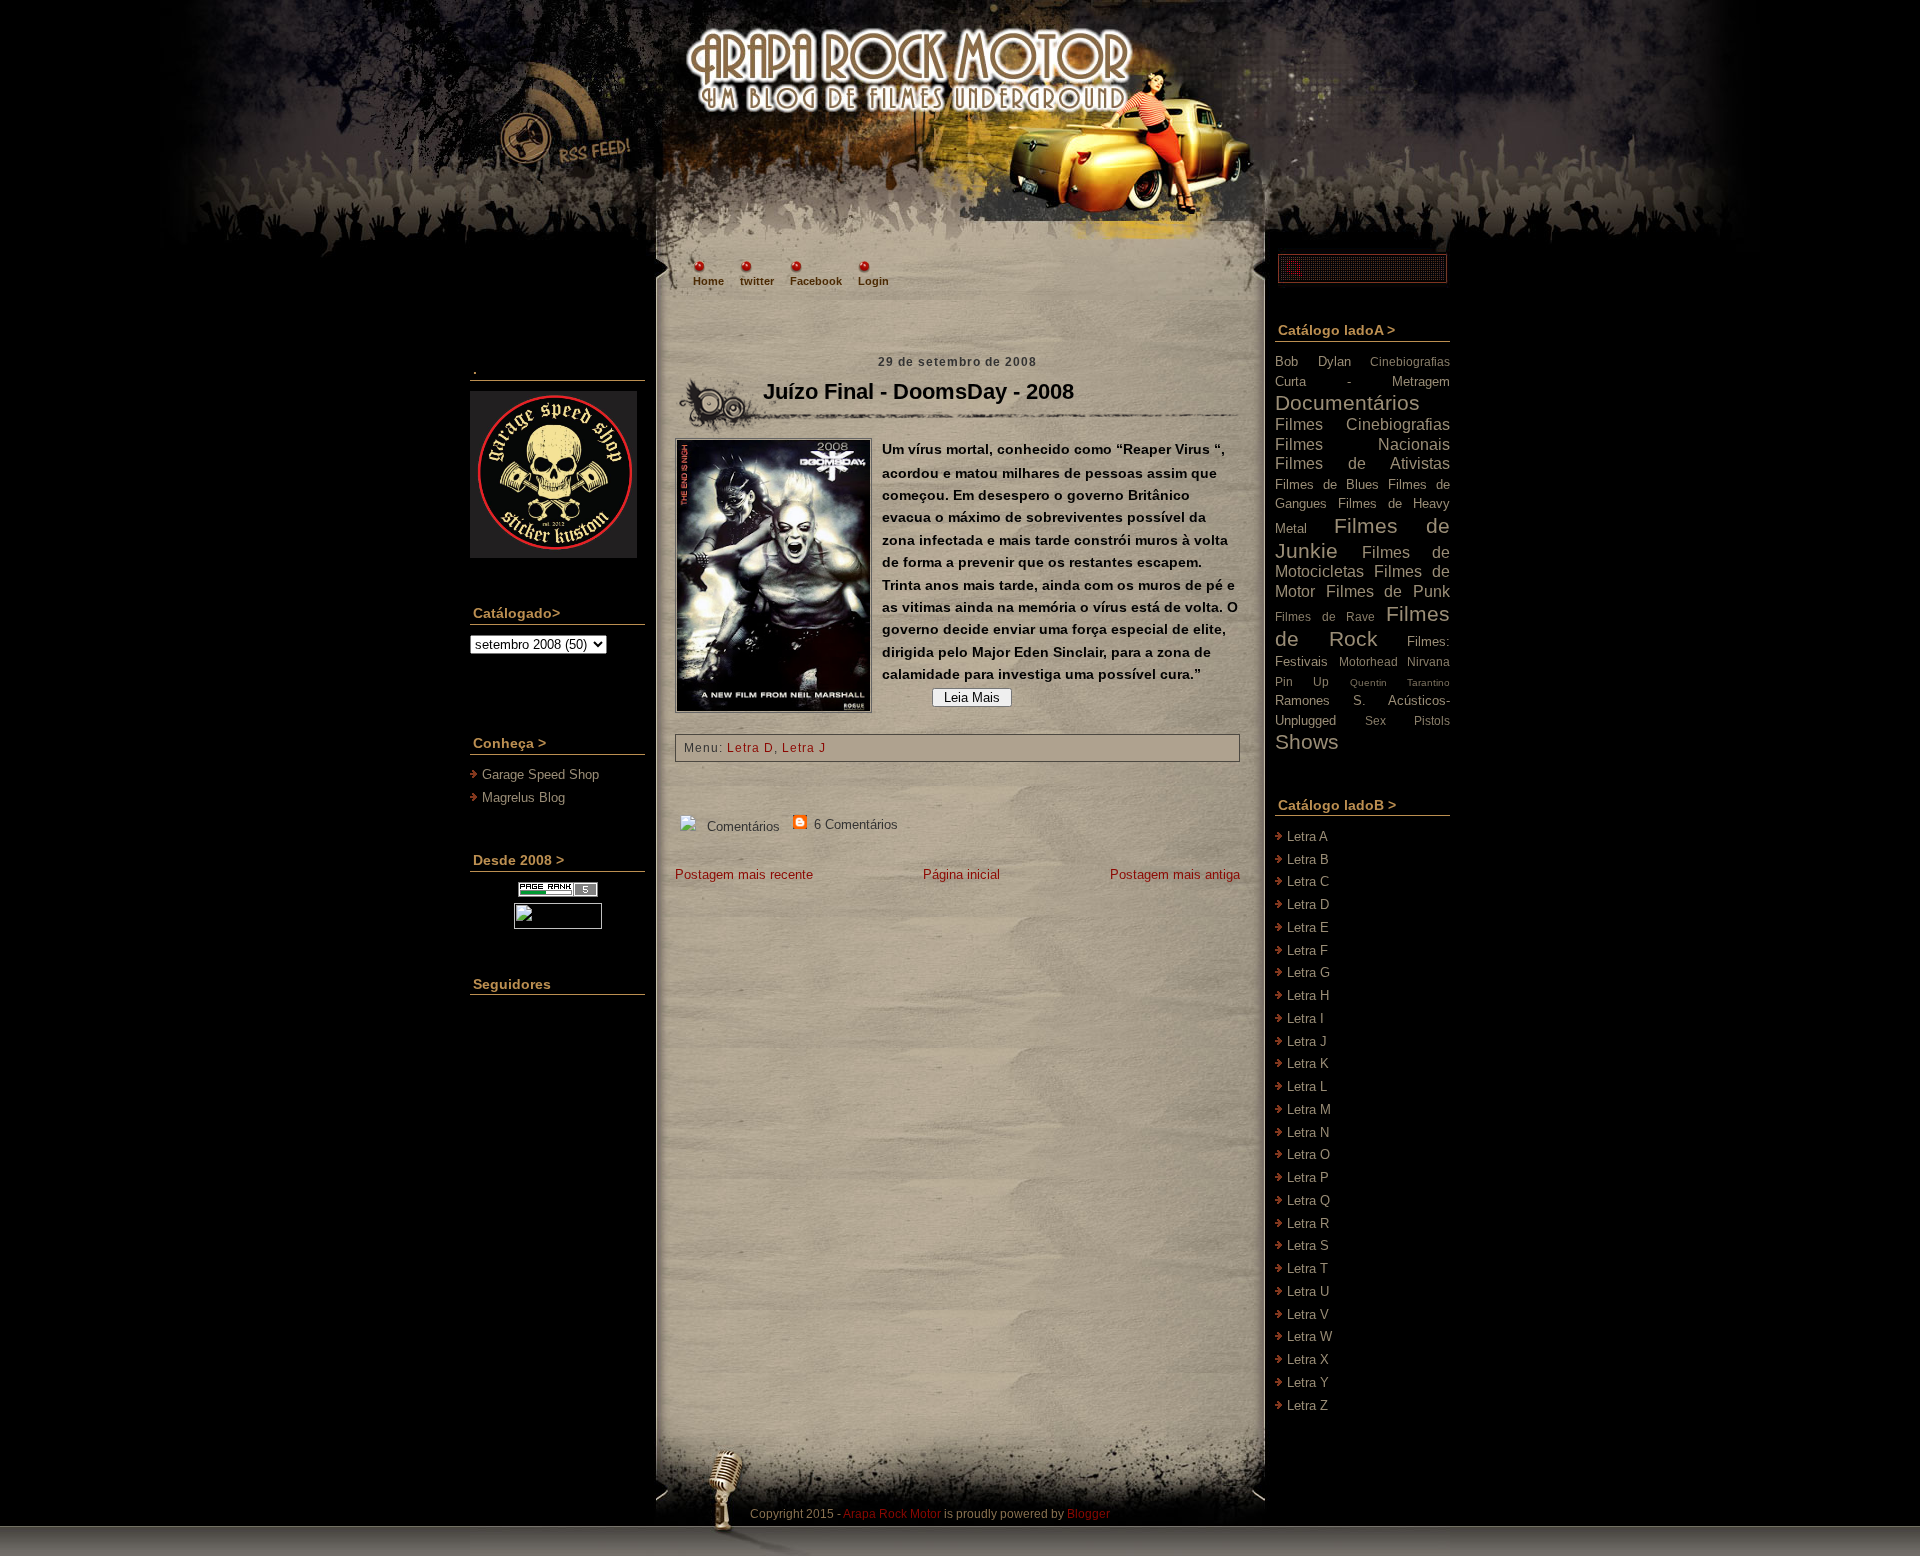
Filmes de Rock (1362, 626)
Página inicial (961, 874)
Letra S (1308, 1245)
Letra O (1308, 1154)
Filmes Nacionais (1362, 444)
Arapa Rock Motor (892, 1514)
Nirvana (1428, 661)
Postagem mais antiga (1175, 874)
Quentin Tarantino (1400, 682)
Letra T (1307, 1268)
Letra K (1308, 1063)
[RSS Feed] (564, 114)
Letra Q (1308, 1200)
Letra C (1308, 881)
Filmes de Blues (1327, 484)
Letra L (1307, 1086)
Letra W (1309, 1336)
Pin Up (1302, 681)
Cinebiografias (1410, 361)
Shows (1307, 741)
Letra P (1308, 1177)
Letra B (1308, 859)
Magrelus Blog (523, 797)
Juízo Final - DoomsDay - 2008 (918, 391)
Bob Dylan (1313, 361)
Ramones (1302, 700)
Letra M (1309, 1109)
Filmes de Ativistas (1362, 463)
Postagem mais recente (744, 874)
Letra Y (1308, 1382)
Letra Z (1307, 1405)
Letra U (1308, 1291)
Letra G (1308, 972)
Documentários (1347, 402)
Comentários (741, 826)
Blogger (1088, 1514)
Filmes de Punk (1388, 591)
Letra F (1307, 950)
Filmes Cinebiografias (1362, 424)
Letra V (1308, 1314)
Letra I (1305, 1018)
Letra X (1308, 1359)
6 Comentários (854, 824)
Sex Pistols (1407, 720)
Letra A (1307, 836)
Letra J (804, 748)
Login (873, 281)
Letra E (1308, 927)
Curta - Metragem (1362, 381)
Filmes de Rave (1325, 616)
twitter (757, 281)
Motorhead (1368, 661)
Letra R (1308, 1223)
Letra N (1308, 1132)
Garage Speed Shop (540, 774)
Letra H (1308, 995)
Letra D (750, 748)
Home (708, 281)
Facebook (816, 281)
